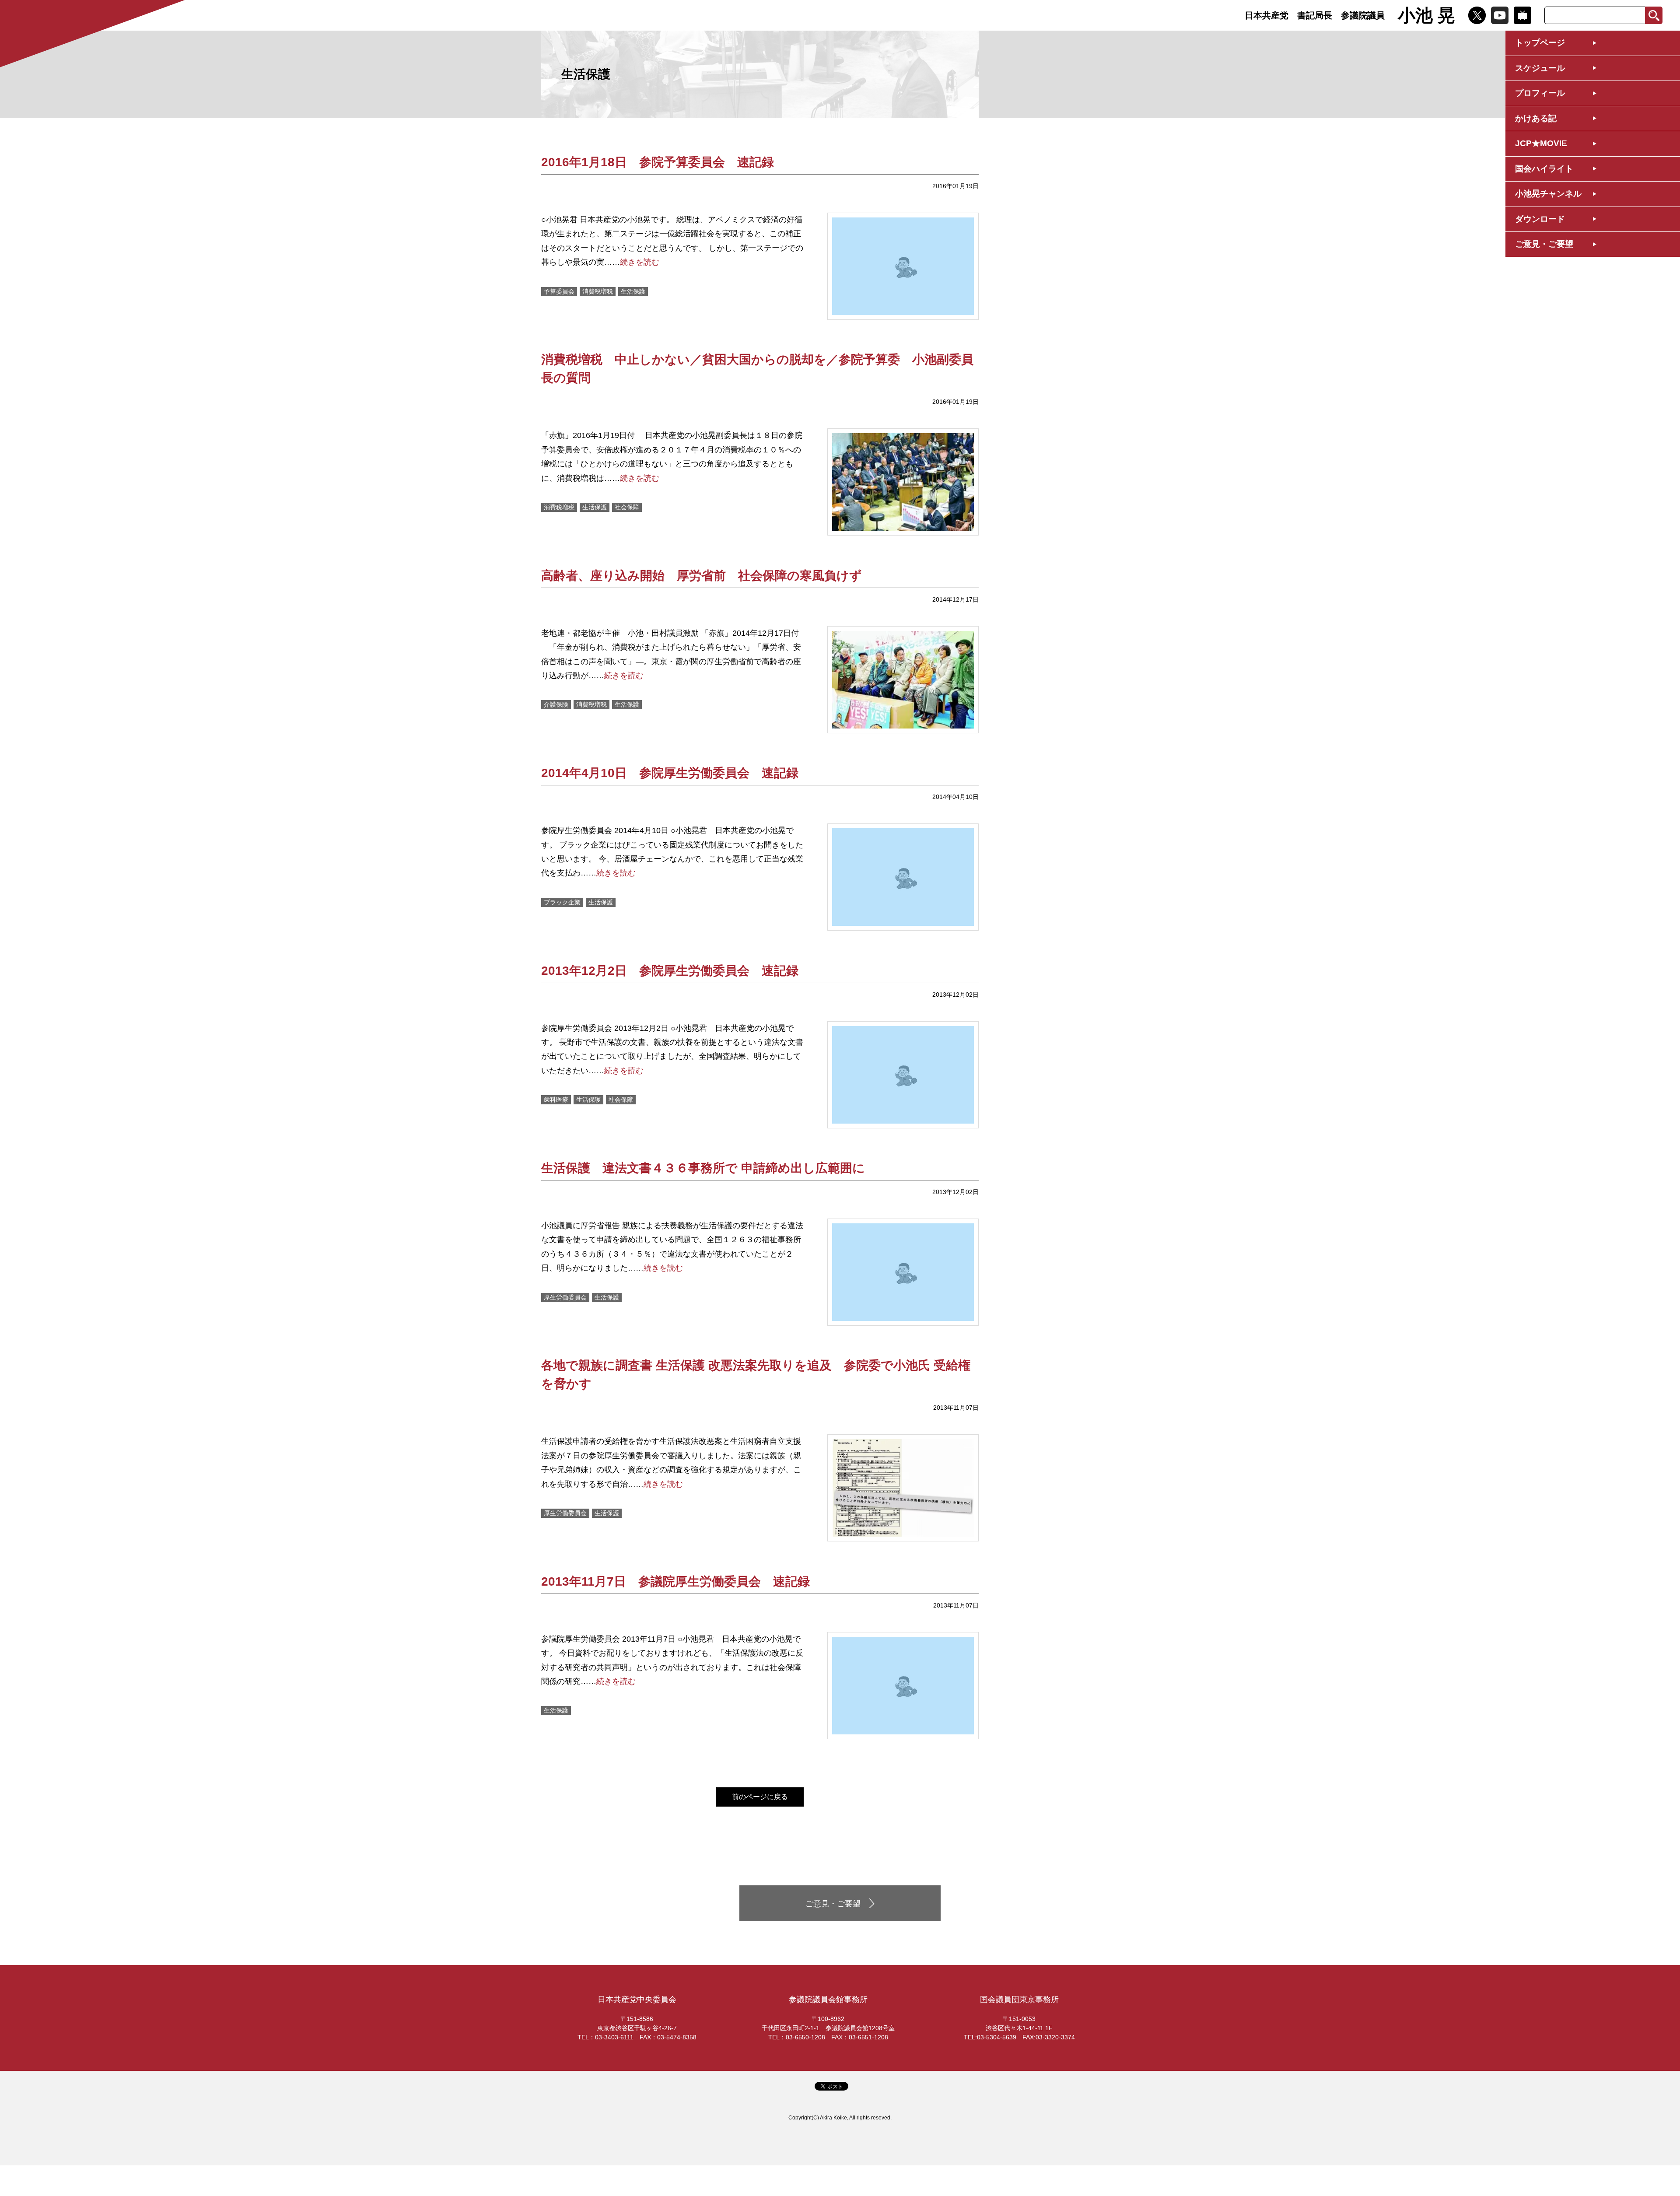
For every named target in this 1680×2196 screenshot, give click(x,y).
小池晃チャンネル (1548, 194)
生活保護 (633, 291)
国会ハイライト (1544, 169)
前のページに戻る (760, 1797)
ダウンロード (1540, 219)
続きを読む (640, 262)
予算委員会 (559, 291)
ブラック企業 (562, 902)
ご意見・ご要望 (1544, 244)
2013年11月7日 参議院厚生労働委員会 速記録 (675, 1581)
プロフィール (1540, 93)
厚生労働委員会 (565, 1297)
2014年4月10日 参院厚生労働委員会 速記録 (670, 773)
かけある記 (1536, 118)
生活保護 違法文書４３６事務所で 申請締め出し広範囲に (703, 1168)
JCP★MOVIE (1541, 143)
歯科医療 (556, 1100)
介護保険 (556, 704)
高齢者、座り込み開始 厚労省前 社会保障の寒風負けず (708, 576)
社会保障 (627, 507)
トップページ (1540, 43)
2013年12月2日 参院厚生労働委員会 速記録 (670, 971)
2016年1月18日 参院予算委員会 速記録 (658, 162)
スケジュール (1540, 68)
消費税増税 (598, 291)
